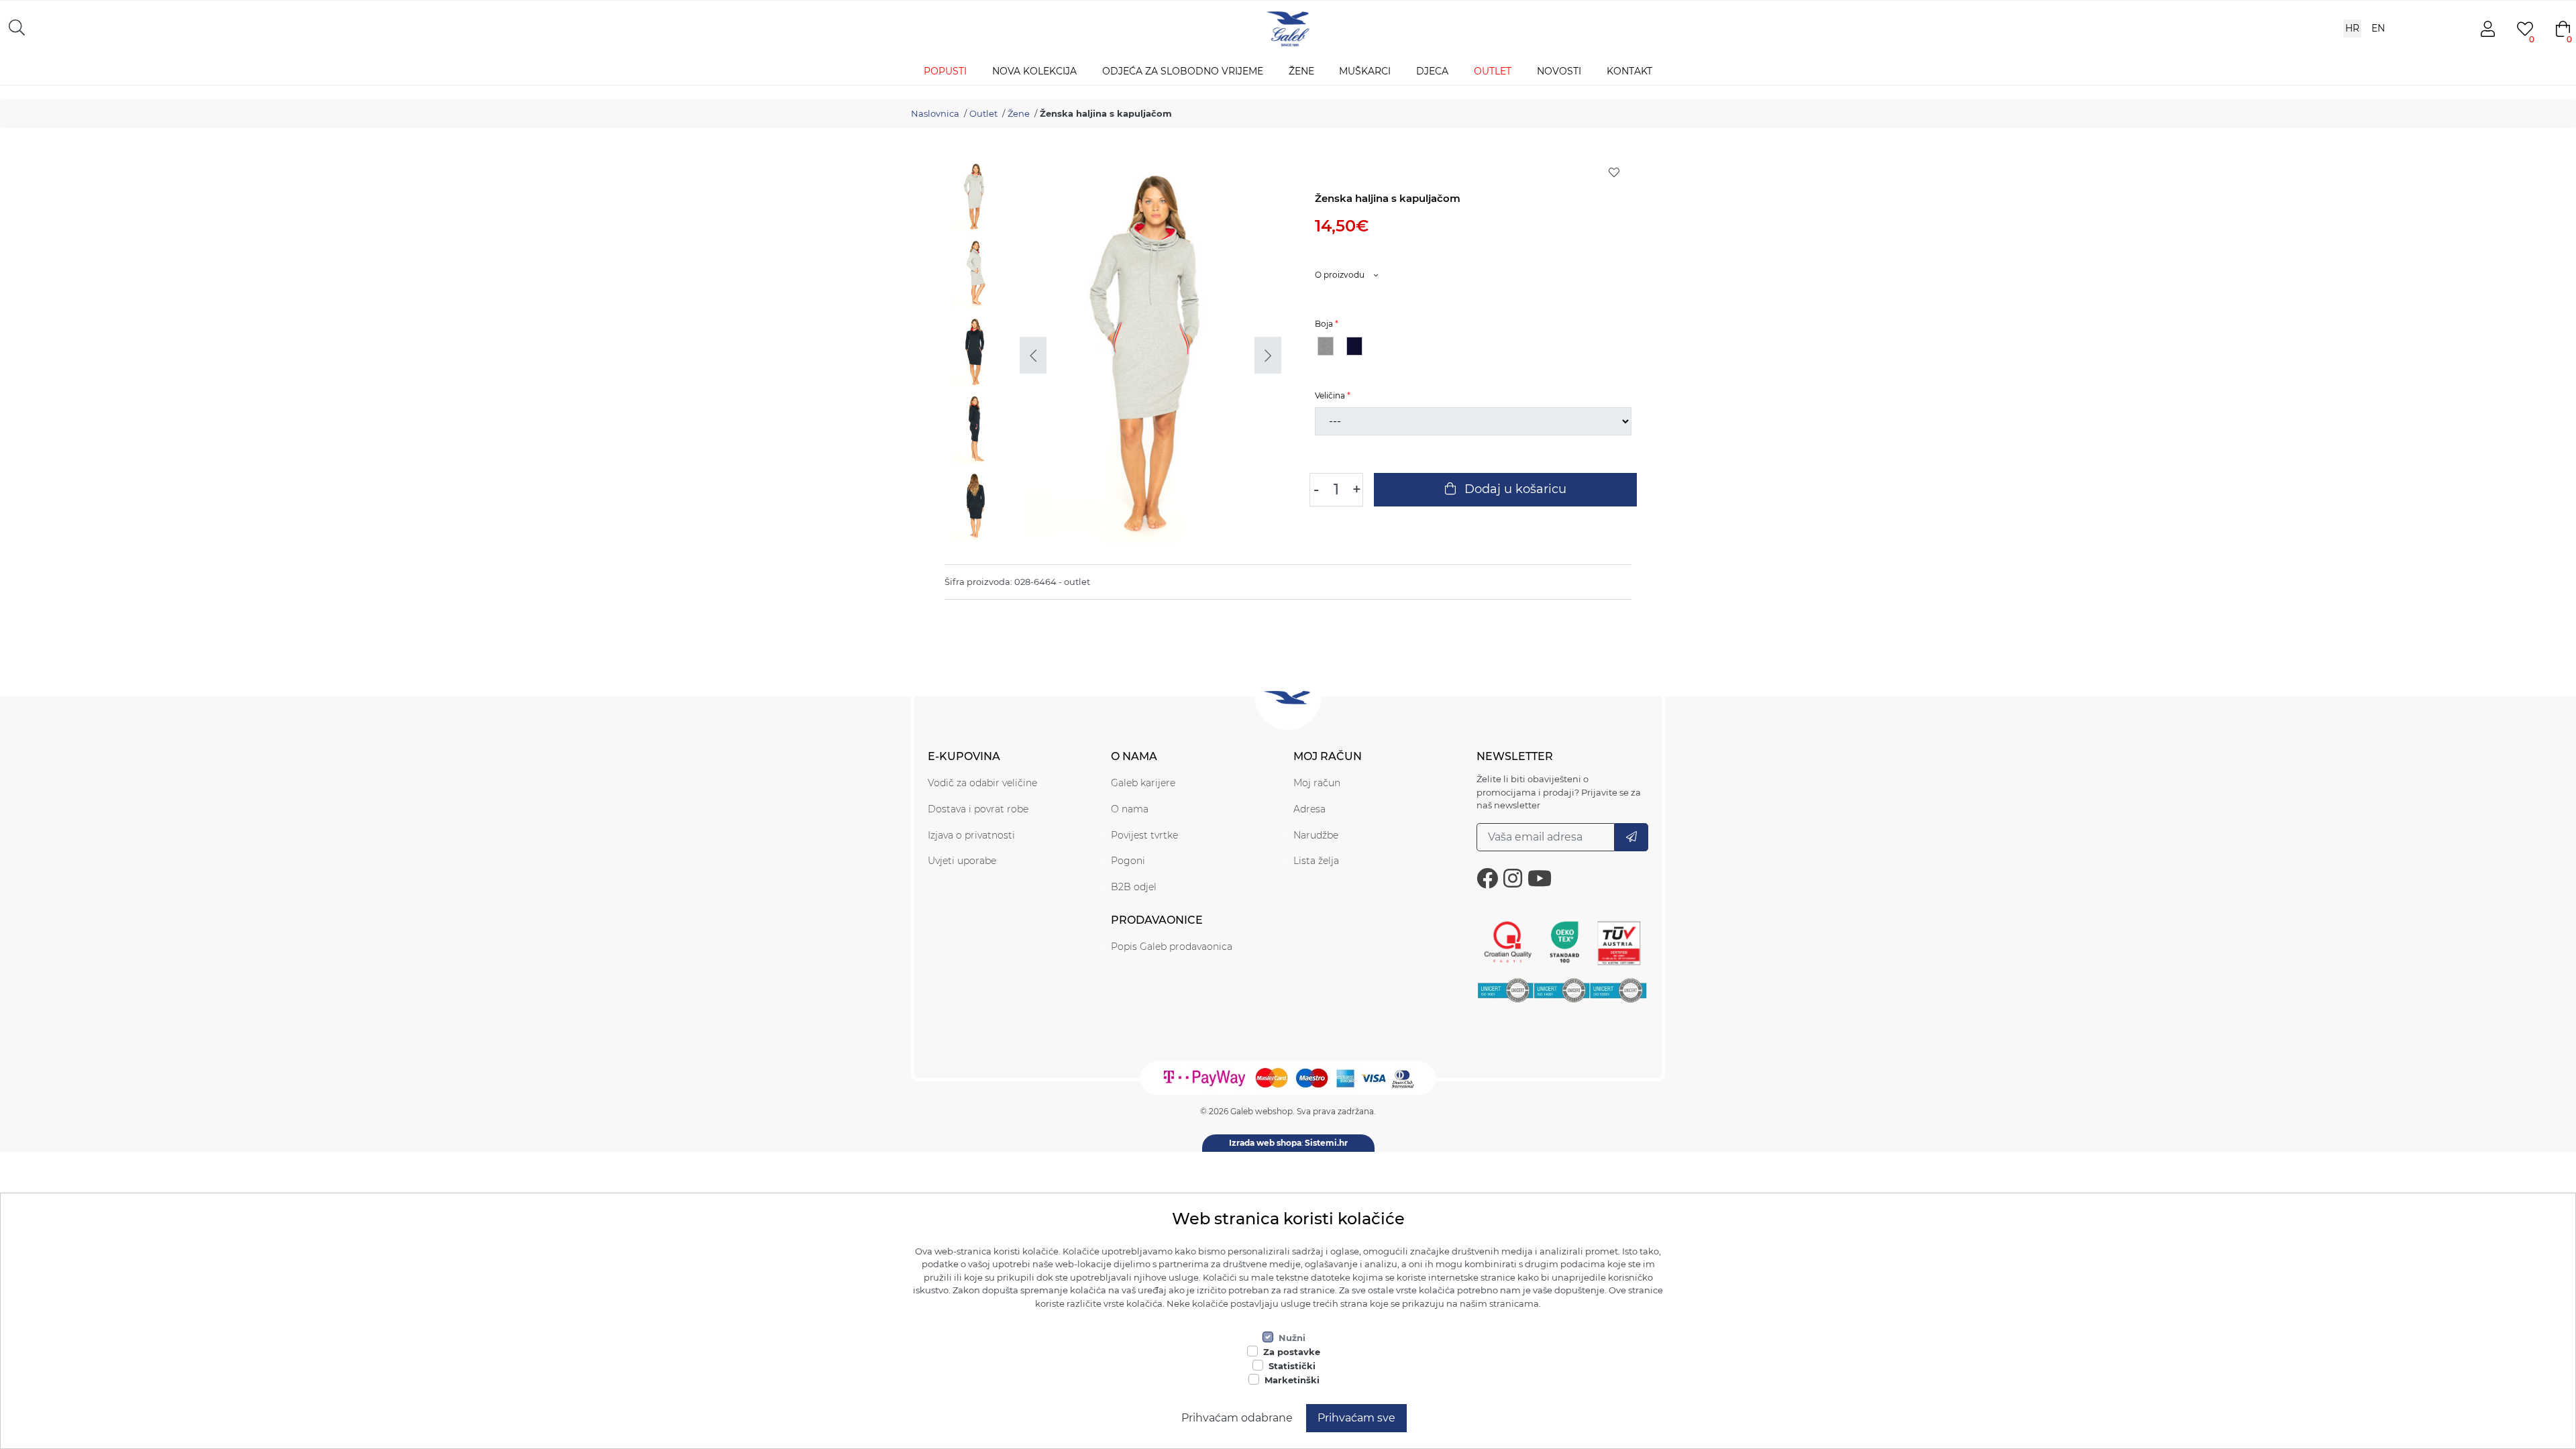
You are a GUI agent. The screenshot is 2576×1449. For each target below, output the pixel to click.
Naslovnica (935, 113)
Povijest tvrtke (1144, 835)
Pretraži (285, 27)
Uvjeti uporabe (962, 861)
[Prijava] (1631, 837)
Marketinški (1292, 1380)
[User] (2487, 29)
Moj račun (1317, 783)
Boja (1324, 324)
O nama (1130, 809)
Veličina (1330, 395)
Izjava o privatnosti (971, 835)
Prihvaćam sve (1356, 1418)
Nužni (1292, 1338)
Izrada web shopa (1265, 1143)
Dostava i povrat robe (978, 809)
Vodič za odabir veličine (982, 783)
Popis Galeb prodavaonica (1172, 947)
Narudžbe (1316, 835)
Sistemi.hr (1326, 1143)
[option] (979, 199)
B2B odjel (1134, 887)
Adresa (1309, 809)
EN (2378, 28)
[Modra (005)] (1354, 346)
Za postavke (1292, 1352)
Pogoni (1128, 861)
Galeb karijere (1143, 783)
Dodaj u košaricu (1514, 489)
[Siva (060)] (1326, 346)
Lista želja (1316, 861)
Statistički (1292, 1366)
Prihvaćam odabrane (1237, 1418)
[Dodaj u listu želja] (1614, 172)
